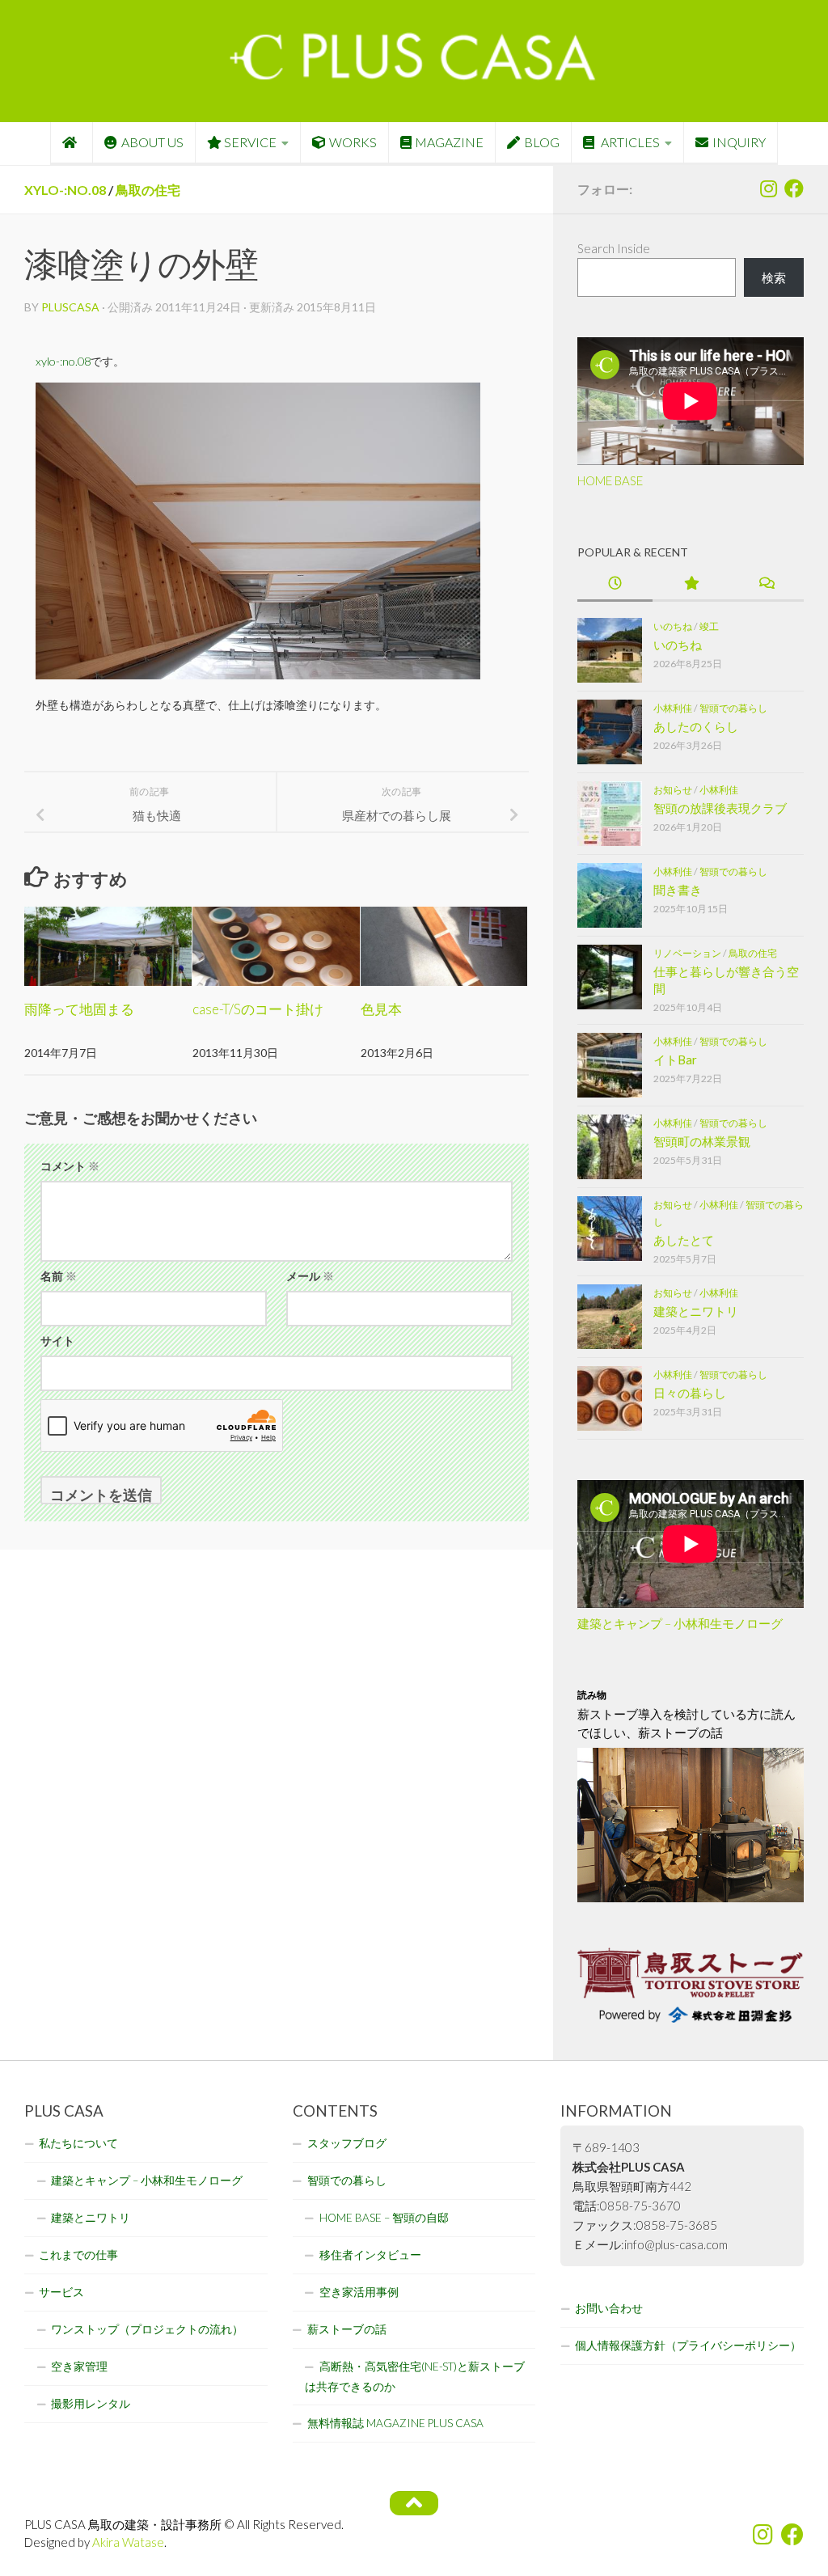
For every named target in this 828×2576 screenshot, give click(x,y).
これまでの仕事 (78, 2255)
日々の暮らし (690, 1393)
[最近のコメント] (766, 584)
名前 (59, 1276)
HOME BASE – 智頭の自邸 (384, 2218)
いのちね (673, 626)
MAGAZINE (449, 142)
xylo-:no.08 (65, 190)
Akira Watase (128, 2542)
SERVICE (250, 142)
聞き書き (678, 890)
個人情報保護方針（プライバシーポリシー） (688, 2345)
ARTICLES (629, 142)
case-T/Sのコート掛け (258, 1009)
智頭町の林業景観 (702, 1141)
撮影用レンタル (91, 2404)
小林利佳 (673, 708)
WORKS (353, 142)
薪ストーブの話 (347, 2329)
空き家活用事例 (359, 2292)
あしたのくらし (696, 726)
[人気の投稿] (690, 584)
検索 (774, 277)
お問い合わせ (609, 2308)
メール (310, 1276)
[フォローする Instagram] (768, 188)
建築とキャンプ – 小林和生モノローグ (680, 1623)
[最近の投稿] (615, 584)
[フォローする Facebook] (794, 188)
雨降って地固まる (79, 1009)
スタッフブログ (347, 2143)
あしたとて (684, 1240)
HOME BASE (610, 480)
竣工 (709, 626)
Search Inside (614, 248)
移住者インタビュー (370, 2255)
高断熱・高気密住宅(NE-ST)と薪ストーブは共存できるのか (415, 2377)
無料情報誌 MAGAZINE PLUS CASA (395, 2423)
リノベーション (687, 953)
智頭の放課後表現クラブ (720, 808)
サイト (57, 1341)
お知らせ (673, 790)
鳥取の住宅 (148, 190)
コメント (70, 1166)
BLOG (542, 142)
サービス (61, 2292)
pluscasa (70, 307)
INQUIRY (739, 142)
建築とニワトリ (696, 1311)
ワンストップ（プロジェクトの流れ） (147, 2329)
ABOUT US (152, 142)
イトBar (675, 1060)
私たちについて (78, 2143)
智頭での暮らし (733, 708)
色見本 (381, 1009)
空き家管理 (79, 2367)
